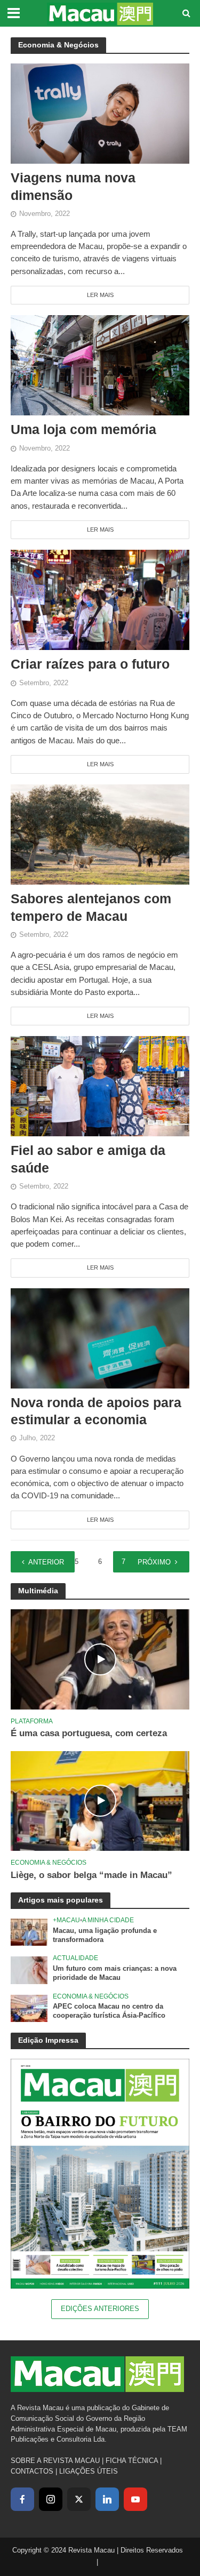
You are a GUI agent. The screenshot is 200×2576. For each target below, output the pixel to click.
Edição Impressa (48, 2040)
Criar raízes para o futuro (90, 664)
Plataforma (32, 1721)
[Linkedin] (107, 2499)
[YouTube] (135, 2499)
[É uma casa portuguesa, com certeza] (100, 1659)
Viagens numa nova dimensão (73, 186)
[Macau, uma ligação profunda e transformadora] (29, 1932)
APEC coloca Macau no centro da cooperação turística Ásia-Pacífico (109, 2011)
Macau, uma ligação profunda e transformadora (105, 1935)
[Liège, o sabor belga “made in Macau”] (100, 1800)
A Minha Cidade (108, 1920)
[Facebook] (22, 2499)
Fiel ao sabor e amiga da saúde (88, 1159)
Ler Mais (100, 295)
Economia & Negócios (49, 1862)
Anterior (46, 1562)
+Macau (66, 1920)
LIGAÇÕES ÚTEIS (89, 2471)
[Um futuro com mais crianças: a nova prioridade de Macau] (29, 1970)
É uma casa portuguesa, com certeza (89, 1733)
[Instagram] (51, 2499)
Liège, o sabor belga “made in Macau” (91, 1875)
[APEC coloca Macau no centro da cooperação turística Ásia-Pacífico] (29, 2008)
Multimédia (38, 1591)
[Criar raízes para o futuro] (100, 599)
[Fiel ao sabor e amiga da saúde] (100, 1085)
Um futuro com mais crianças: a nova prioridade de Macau (115, 1973)
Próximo (154, 1562)
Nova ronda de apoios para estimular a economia (96, 1411)
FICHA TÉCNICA (132, 2461)
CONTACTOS (32, 2471)
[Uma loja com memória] (100, 364)
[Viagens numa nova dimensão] (100, 113)
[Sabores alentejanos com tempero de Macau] (100, 834)
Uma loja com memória (83, 429)
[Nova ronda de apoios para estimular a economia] (100, 1338)
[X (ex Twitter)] (79, 2499)
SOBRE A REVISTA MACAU (55, 2461)
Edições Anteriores (100, 2309)
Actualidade (75, 1958)
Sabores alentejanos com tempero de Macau (91, 907)
